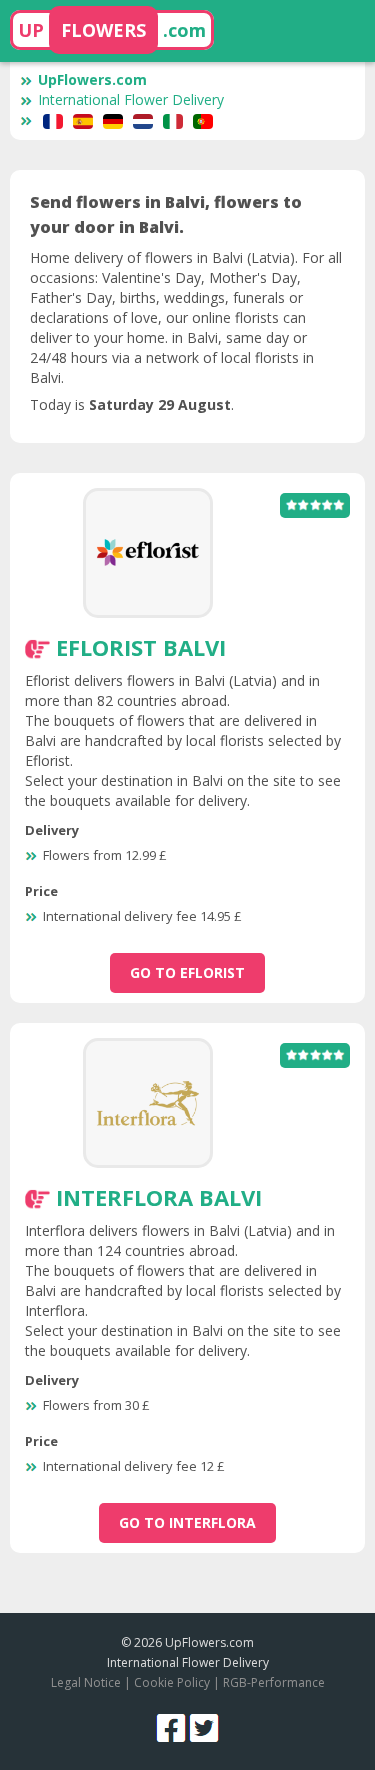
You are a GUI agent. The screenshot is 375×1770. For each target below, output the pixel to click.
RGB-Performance (274, 1682)
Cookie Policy (172, 1682)
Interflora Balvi (159, 1197)
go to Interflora (187, 1522)
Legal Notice (86, 1682)
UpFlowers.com (92, 79)
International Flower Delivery (131, 99)
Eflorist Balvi (141, 647)
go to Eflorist (187, 972)
